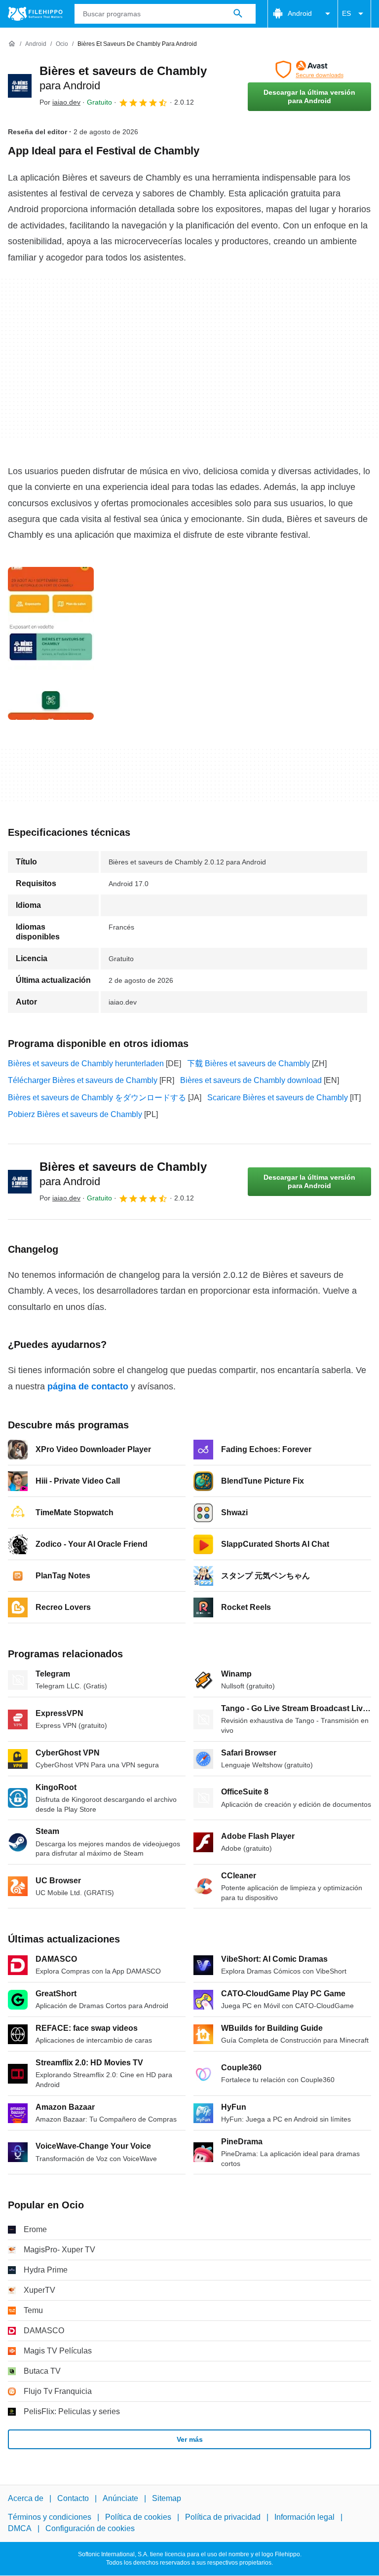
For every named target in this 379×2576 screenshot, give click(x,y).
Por (60, 102)
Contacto (73, 2498)
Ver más (190, 2439)
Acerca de (26, 2498)
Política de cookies (138, 2518)
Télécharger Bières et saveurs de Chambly (83, 1080)
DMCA (20, 2528)
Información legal (304, 2518)
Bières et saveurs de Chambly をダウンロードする (97, 1098)
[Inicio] (12, 44)
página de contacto (88, 1386)
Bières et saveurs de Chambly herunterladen (86, 1064)
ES (346, 13)
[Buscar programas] (238, 14)
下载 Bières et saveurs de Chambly (248, 1064)
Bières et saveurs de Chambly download (251, 1080)
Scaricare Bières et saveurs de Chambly (278, 1098)
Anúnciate (120, 2498)
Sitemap (167, 2498)
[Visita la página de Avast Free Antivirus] (309, 70)
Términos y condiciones (50, 2518)
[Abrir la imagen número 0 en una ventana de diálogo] (51, 643)
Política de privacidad (223, 2518)
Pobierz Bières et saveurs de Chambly (75, 1114)
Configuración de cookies (90, 2528)
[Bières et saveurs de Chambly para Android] (20, 86)
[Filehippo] (35, 14)
